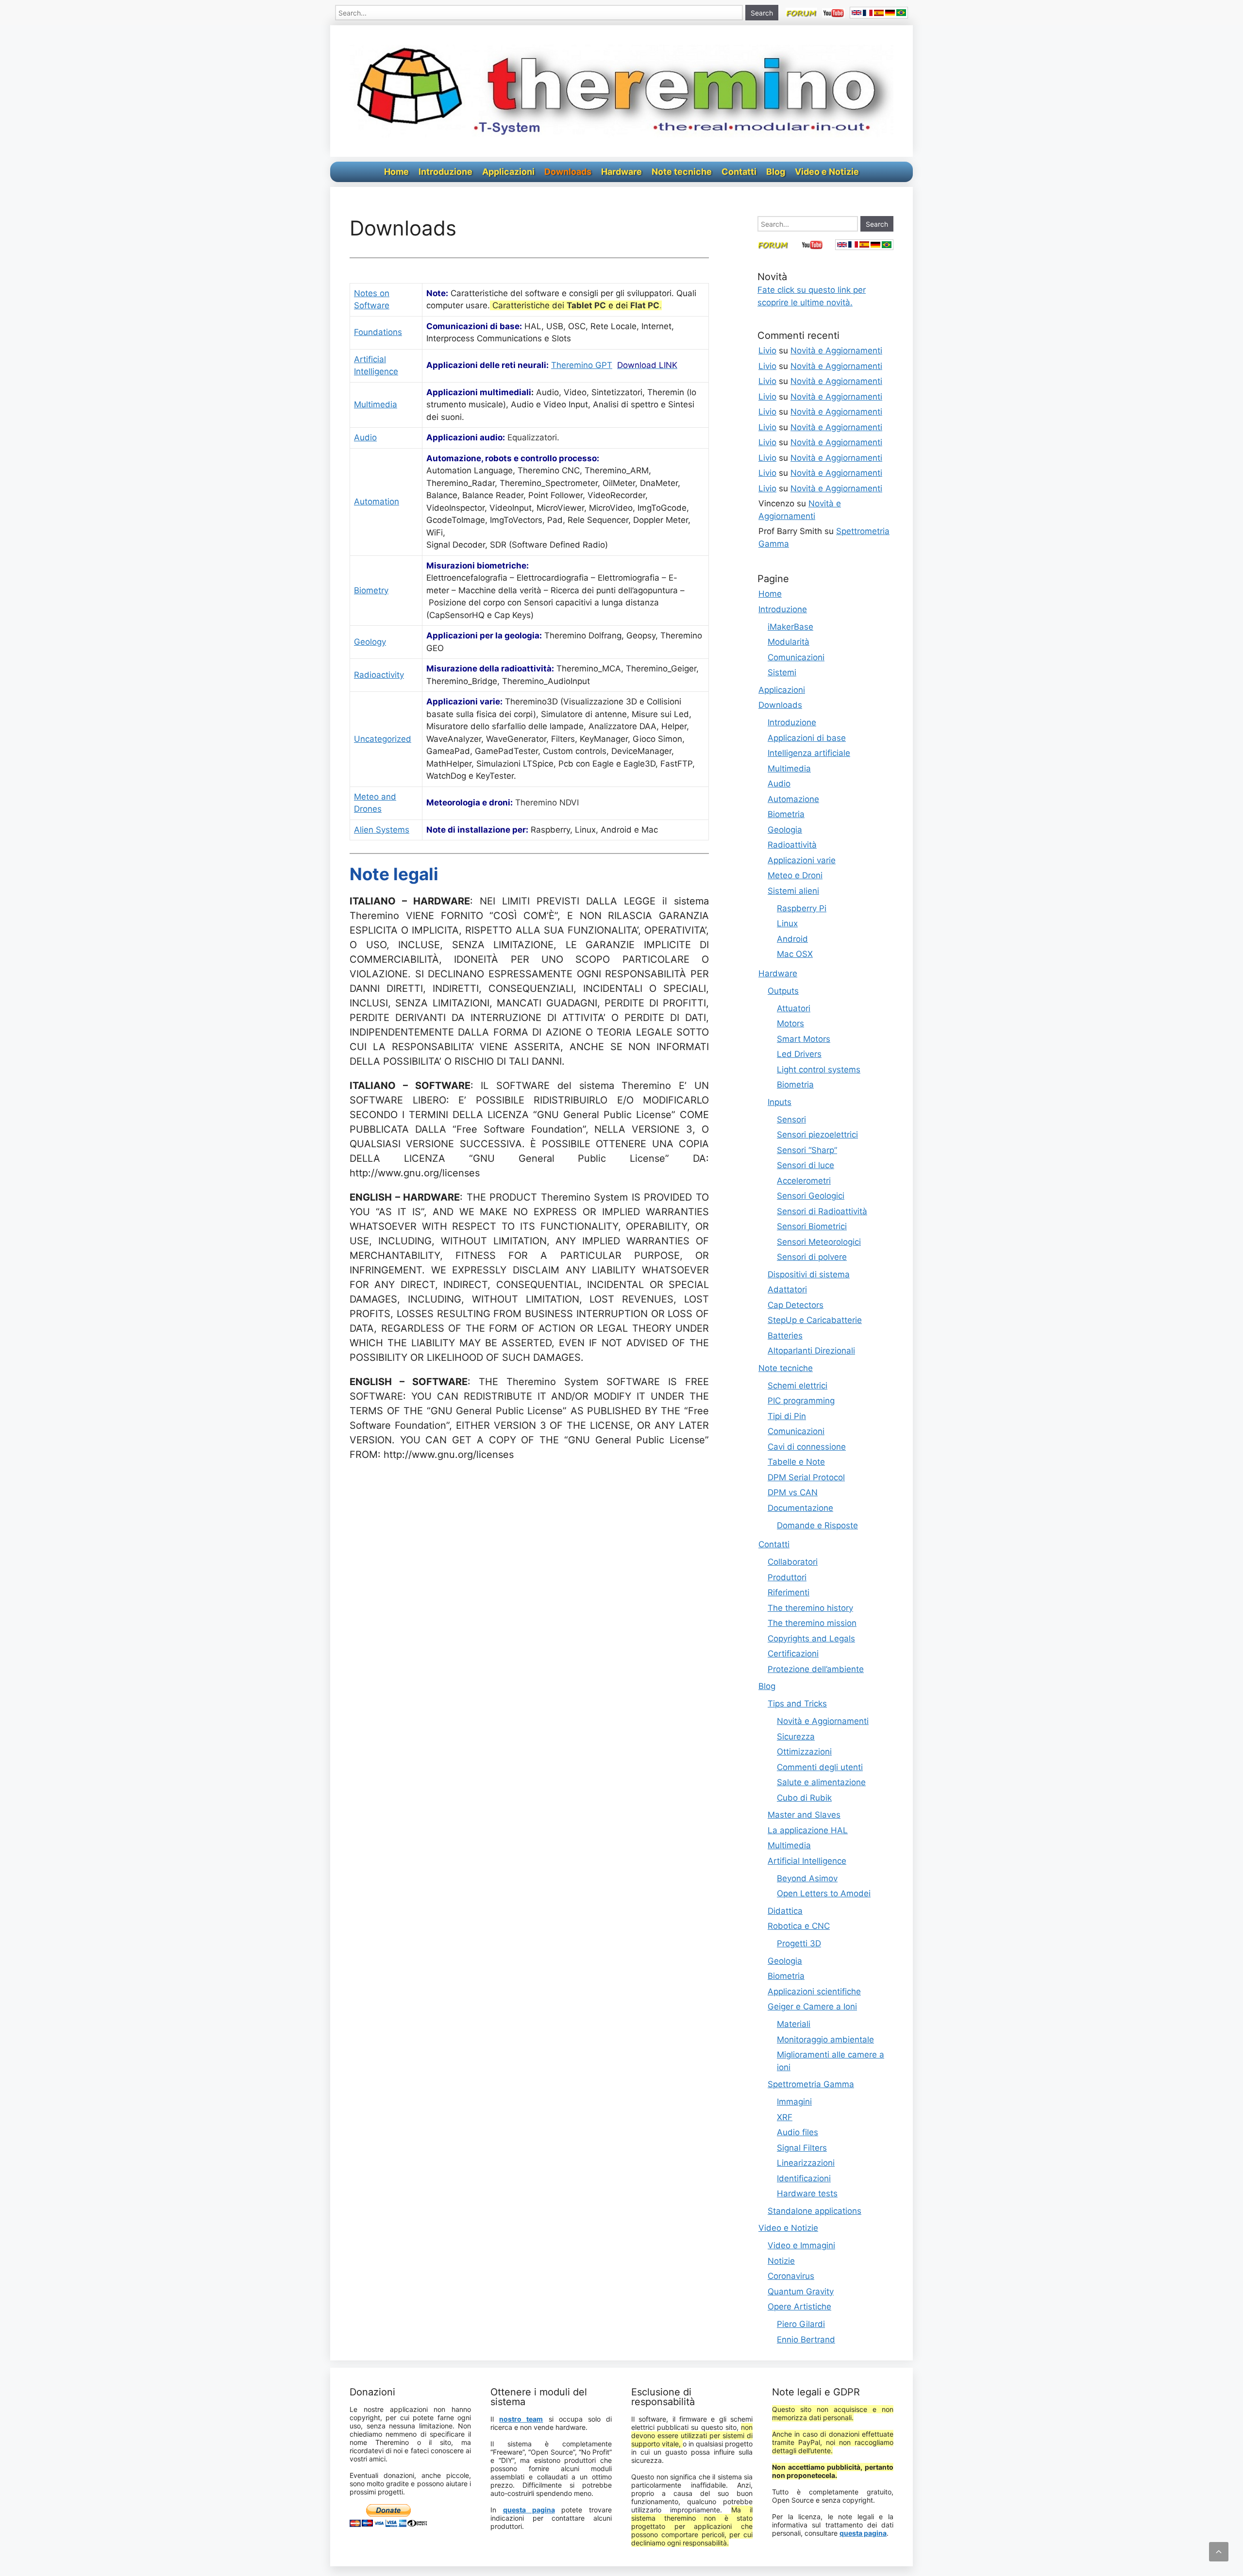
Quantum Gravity (801, 2292)
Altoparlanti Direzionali (811, 1351)
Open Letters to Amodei (824, 1893)
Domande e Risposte (817, 1525)
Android (792, 939)
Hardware (621, 172)
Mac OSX (795, 954)
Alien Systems (382, 830)
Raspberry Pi (802, 908)
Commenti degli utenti (820, 1767)
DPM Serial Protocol (806, 1477)
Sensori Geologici (811, 1196)
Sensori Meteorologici (819, 1242)
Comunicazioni (796, 657)
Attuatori (794, 1008)
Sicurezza (796, 1737)
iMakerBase (790, 627)
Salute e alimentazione (821, 1782)
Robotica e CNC (799, 1926)
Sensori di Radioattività (822, 1211)
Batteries (785, 1336)
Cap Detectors (796, 1305)
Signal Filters (802, 2148)
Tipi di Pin (787, 1416)
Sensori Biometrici (812, 1226)
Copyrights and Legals (811, 1639)
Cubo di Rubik (804, 1798)
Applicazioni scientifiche (814, 1991)
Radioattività (792, 845)
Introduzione (445, 172)
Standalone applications (815, 2211)
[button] (1219, 2552)
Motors (790, 1023)
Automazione (793, 799)
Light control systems (819, 1070)
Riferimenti (789, 1592)
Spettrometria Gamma (811, 2084)
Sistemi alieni (793, 891)
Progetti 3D (799, 1943)
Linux (787, 923)
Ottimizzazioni (804, 1752)
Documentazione (800, 1508)
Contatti (739, 172)
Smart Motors (804, 1039)
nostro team (521, 2419)
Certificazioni (793, 1654)
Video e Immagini (801, 2245)
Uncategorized (383, 739)
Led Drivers (799, 1054)
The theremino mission (812, 1623)
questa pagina (529, 2510)
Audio (365, 437)
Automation (377, 502)
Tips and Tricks (797, 1704)
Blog (776, 172)
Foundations (378, 332)
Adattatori (787, 1289)
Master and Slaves (804, 1815)
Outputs (783, 991)
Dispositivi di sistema (809, 1274)
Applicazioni (508, 172)
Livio (767, 351)
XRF (785, 2117)
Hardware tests (807, 2193)
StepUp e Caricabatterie (815, 1320)
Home (396, 172)
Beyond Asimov (807, 1878)
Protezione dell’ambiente (816, 1669)
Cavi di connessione (807, 1447)
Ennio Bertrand (806, 2340)
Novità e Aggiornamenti (836, 351)
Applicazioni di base (807, 738)
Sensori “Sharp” (807, 1150)
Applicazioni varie (802, 860)
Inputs (780, 1102)
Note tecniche (682, 172)
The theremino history (810, 1608)
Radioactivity (379, 675)
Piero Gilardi (801, 2324)
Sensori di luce (806, 1165)
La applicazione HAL (808, 1830)
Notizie (781, 2261)
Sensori (791, 1120)
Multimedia (376, 404)
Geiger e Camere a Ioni (812, 2007)
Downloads (568, 172)
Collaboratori (793, 1562)
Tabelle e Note (796, 1462)
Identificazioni (804, 2178)
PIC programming (801, 1401)
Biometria (786, 814)
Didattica (785, 1911)
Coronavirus (791, 2276)
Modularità (789, 642)
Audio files (798, 2132)
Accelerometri (804, 1181)
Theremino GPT (582, 365)
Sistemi (782, 672)
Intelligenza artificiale (809, 753)
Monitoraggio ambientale (825, 2040)
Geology (370, 642)
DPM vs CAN (793, 1492)
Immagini (794, 2102)
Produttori (787, 1577)
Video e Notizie (827, 172)
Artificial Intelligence (807, 1861)
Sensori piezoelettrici (817, 1135)
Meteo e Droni (795, 875)
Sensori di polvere (812, 1257)
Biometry (371, 590)
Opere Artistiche (799, 2307)
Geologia (785, 830)
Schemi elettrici (798, 1386)
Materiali (794, 2024)
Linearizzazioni (806, 2163)
